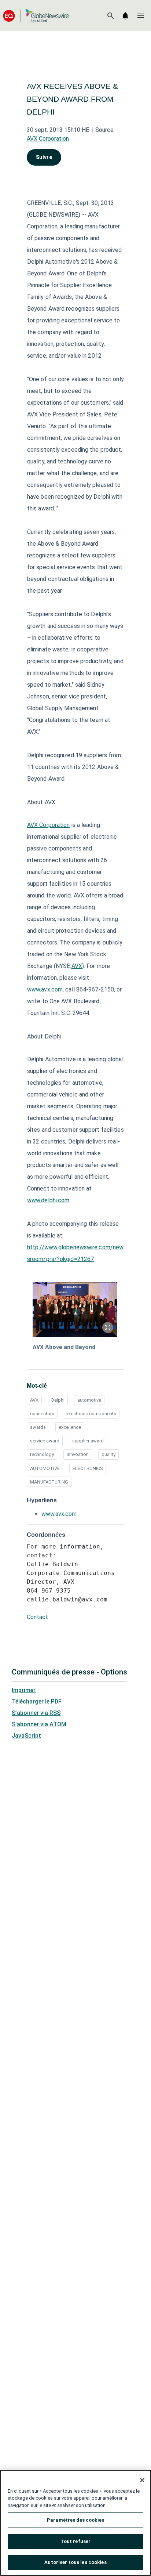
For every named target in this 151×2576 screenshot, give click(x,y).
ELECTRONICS (88, 1468)
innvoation (78, 1454)
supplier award (88, 1441)
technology (42, 1454)
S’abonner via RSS (36, 1713)
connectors (42, 1414)
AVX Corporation (48, 139)
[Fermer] (142, 2480)
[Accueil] (36, 16)
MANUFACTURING (49, 1482)
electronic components (92, 1414)
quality (108, 1454)
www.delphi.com (48, 1200)
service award (45, 1441)
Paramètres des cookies (75, 2520)
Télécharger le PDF (37, 1701)
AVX (77, 966)
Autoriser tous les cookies (75, 2562)
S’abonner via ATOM (39, 1724)
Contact (37, 1617)
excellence (70, 1427)
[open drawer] (141, 16)
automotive (89, 1400)
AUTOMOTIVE (45, 1468)
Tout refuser (76, 2541)
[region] (75, 2523)
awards (38, 1427)
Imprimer (24, 1690)
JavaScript (26, 1736)
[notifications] (125, 16)
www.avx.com (45, 989)
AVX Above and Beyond (64, 1347)
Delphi (58, 1400)
